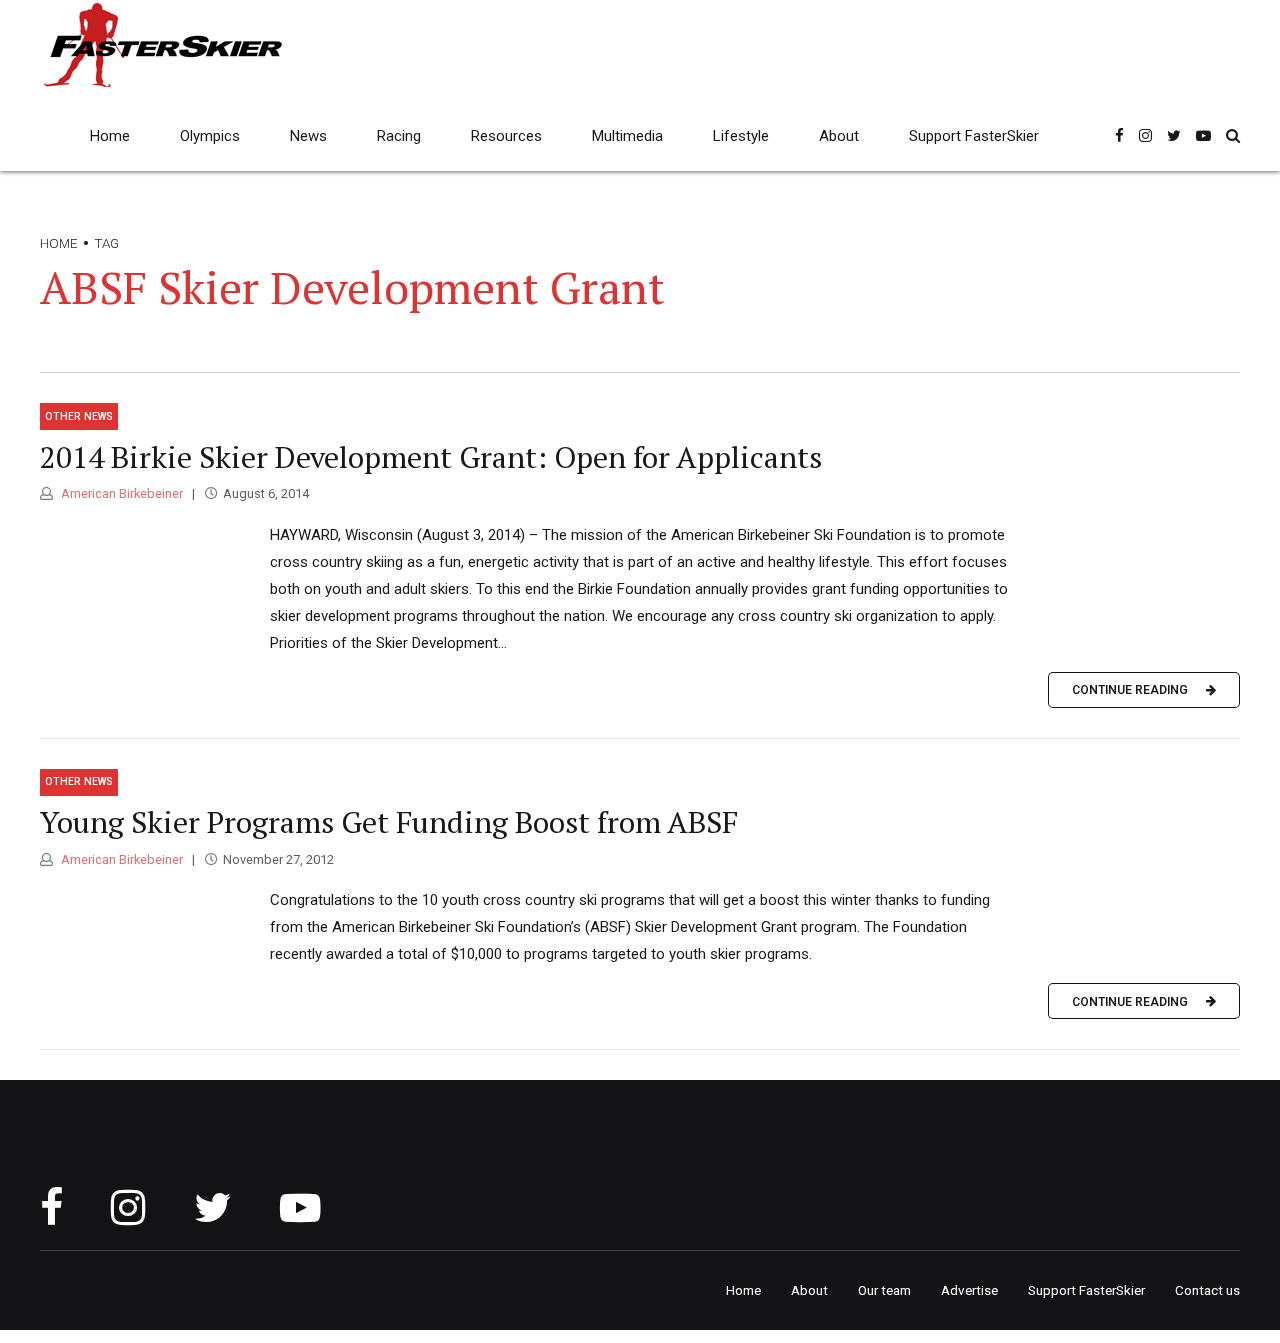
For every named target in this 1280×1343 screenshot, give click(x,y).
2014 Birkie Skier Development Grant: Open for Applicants (431, 457)
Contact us (1207, 1290)
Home (110, 136)
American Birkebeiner (120, 493)
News (308, 136)
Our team (884, 1290)
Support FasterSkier (974, 136)
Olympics (210, 136)
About (839, 136)
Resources (506, 136)
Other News (79, 416)
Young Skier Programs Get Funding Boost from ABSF (389, 822)
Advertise (969, 1290)
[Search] (1233, 135)
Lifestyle (741, 136)
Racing (399, 136)
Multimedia (627, 136)
